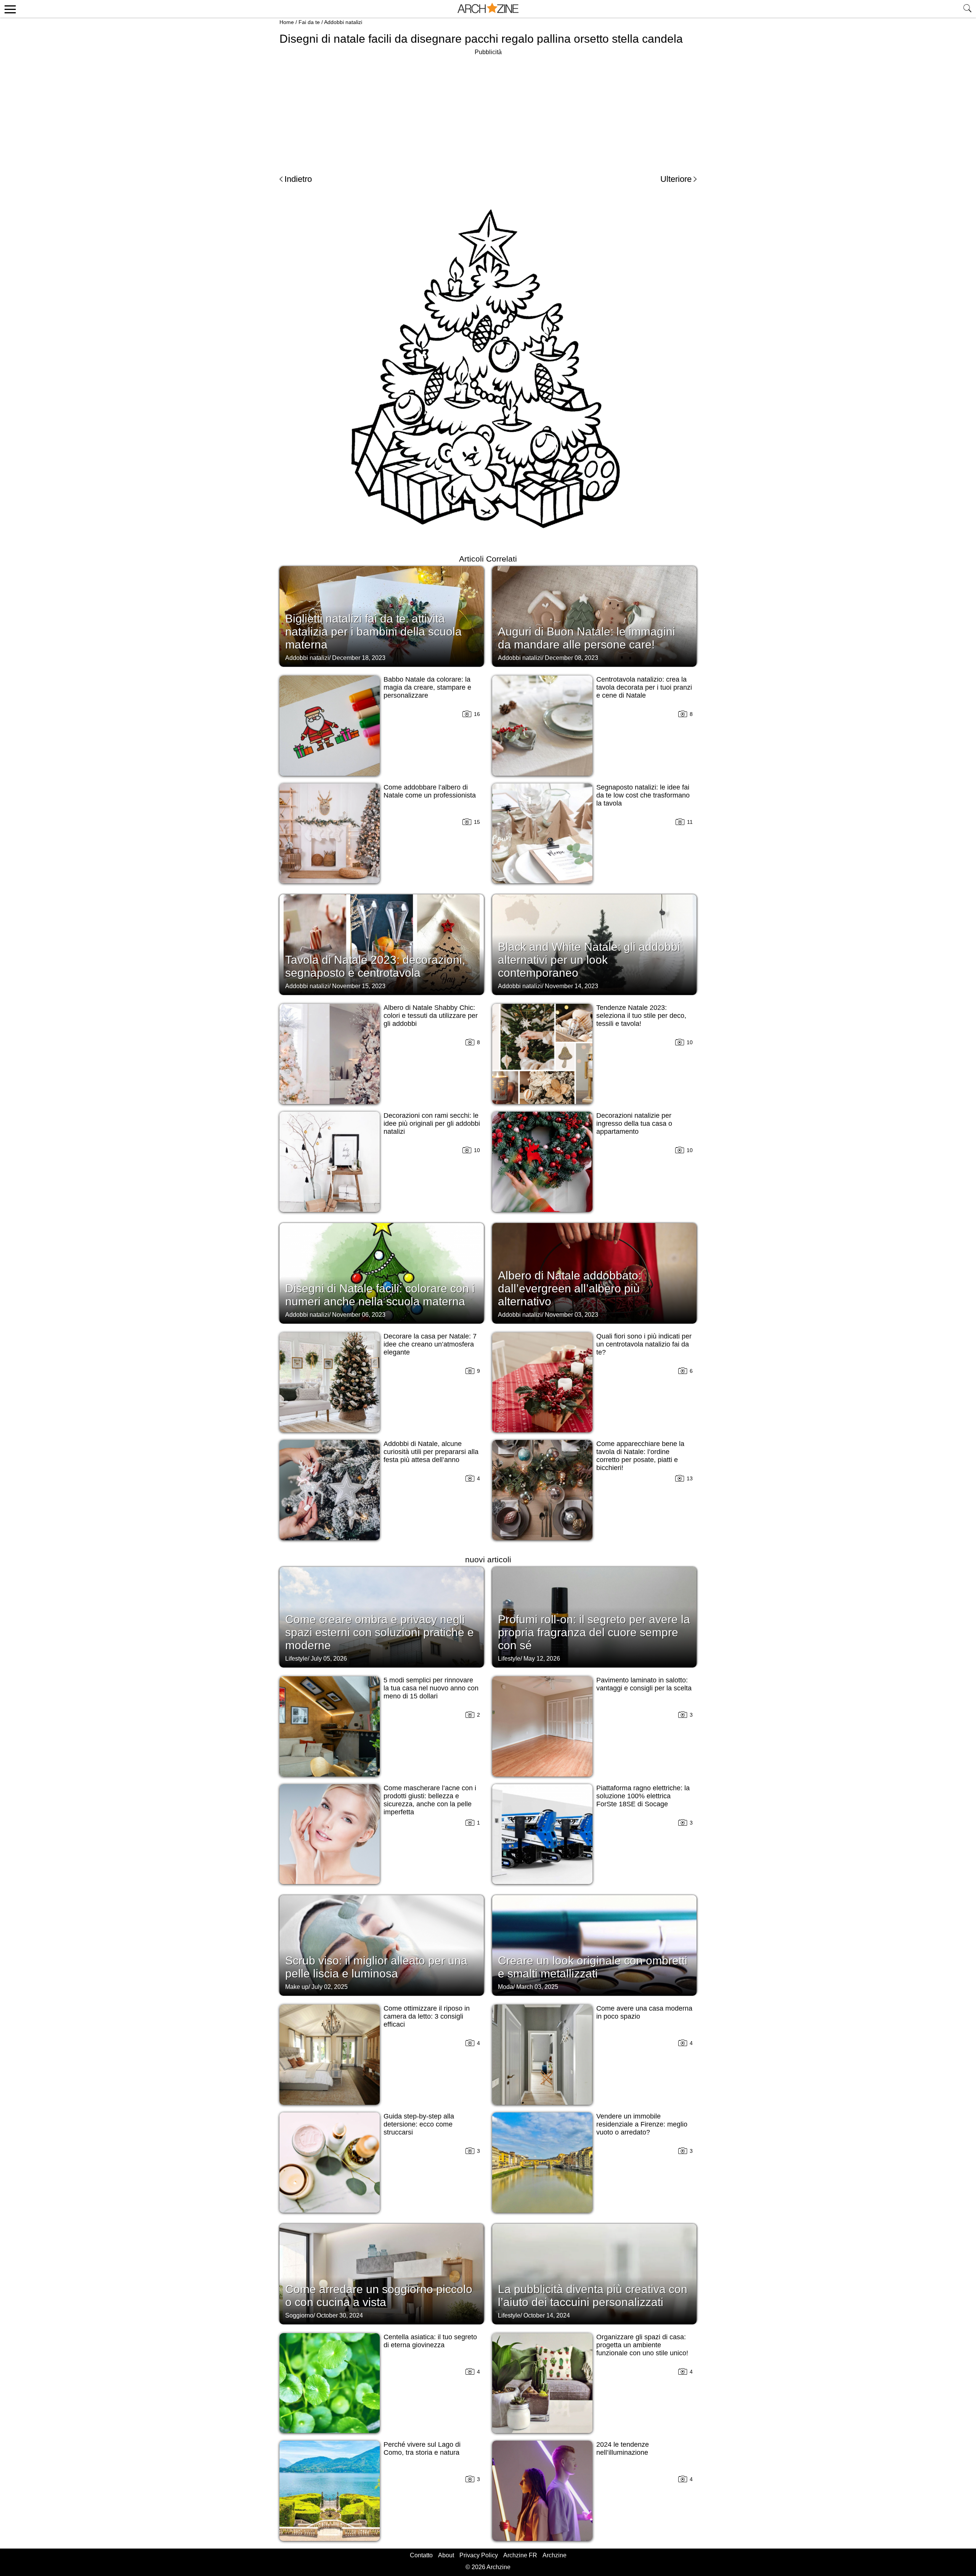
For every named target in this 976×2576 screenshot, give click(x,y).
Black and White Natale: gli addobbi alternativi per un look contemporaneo (589, 960)
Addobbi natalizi (343, 22)
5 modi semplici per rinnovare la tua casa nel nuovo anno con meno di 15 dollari (431, 1688)
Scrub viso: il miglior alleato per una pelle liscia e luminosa (376, 1967)
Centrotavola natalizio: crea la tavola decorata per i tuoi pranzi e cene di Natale (644, 687)
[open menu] (9, 9)
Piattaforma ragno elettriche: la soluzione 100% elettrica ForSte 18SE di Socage (643, 1796)
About (446, 2555)
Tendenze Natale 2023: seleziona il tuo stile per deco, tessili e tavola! (641, 1016)
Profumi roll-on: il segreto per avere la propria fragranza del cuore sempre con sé (594, 1632)
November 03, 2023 (571, 1315)
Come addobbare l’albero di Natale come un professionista (430, 791)
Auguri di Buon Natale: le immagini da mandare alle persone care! (587, 638)
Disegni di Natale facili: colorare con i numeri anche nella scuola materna (380, 1295)
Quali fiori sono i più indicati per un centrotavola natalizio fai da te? (644, 1344)
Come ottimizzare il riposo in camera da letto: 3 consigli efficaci (427, 2016)
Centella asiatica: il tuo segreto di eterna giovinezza (430, 2341)
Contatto (421, 2555)
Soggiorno (299, 2315)
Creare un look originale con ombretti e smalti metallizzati (593, 1967)
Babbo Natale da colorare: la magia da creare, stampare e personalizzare (427, 687)
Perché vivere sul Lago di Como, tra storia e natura (422, 2448)
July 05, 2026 (329, 1659)
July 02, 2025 (330, 1987)
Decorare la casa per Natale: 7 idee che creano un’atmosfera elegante (430, 1344)
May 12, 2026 (542, 1659)
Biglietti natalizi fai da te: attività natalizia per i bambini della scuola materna (373, 632)
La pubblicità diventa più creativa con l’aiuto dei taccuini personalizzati (593, 2296)
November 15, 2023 (359, 986)
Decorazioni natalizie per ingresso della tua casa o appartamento (634, 1123)
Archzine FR (520, 2555)
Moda (506, 1987)
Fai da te (309, 22)
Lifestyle (296, 1659)
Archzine (555, 2555)
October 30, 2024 (340, 2315)
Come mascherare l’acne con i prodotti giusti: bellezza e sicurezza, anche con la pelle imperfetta (430, 1800)
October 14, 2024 (547, 2315)
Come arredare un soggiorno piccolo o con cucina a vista (379, 2296)
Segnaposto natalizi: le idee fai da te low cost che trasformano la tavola (643, 795)
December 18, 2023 (359, 658)
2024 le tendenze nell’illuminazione (623, 2448)
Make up (297, 1987)
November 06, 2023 (359, 1315)
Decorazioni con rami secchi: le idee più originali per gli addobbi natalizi (432, 1123)
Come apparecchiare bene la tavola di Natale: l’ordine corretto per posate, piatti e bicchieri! (640, 1456)
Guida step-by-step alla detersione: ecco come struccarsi (419, 2124)
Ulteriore (676, 179)
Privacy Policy (479, 2555)
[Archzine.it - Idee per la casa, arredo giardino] (488, 9)
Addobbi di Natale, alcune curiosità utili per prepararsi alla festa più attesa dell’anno (431, 1452)
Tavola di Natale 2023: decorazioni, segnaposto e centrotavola (375, 966)
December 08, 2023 (571, 658)
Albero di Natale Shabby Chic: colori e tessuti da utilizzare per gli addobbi (431, 1016)
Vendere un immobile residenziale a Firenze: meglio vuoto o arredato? (642, 2124)
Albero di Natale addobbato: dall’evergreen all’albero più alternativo (570, 1288)
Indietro (298, 179)
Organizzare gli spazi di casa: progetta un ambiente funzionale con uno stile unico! (642, 2345)
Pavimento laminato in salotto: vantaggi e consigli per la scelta (644, 1684)
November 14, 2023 (571, 986)
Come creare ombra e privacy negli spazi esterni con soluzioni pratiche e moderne (380, 1632)
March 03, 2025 (537, 1987)
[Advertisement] (488, 111)
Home (287, 22)
